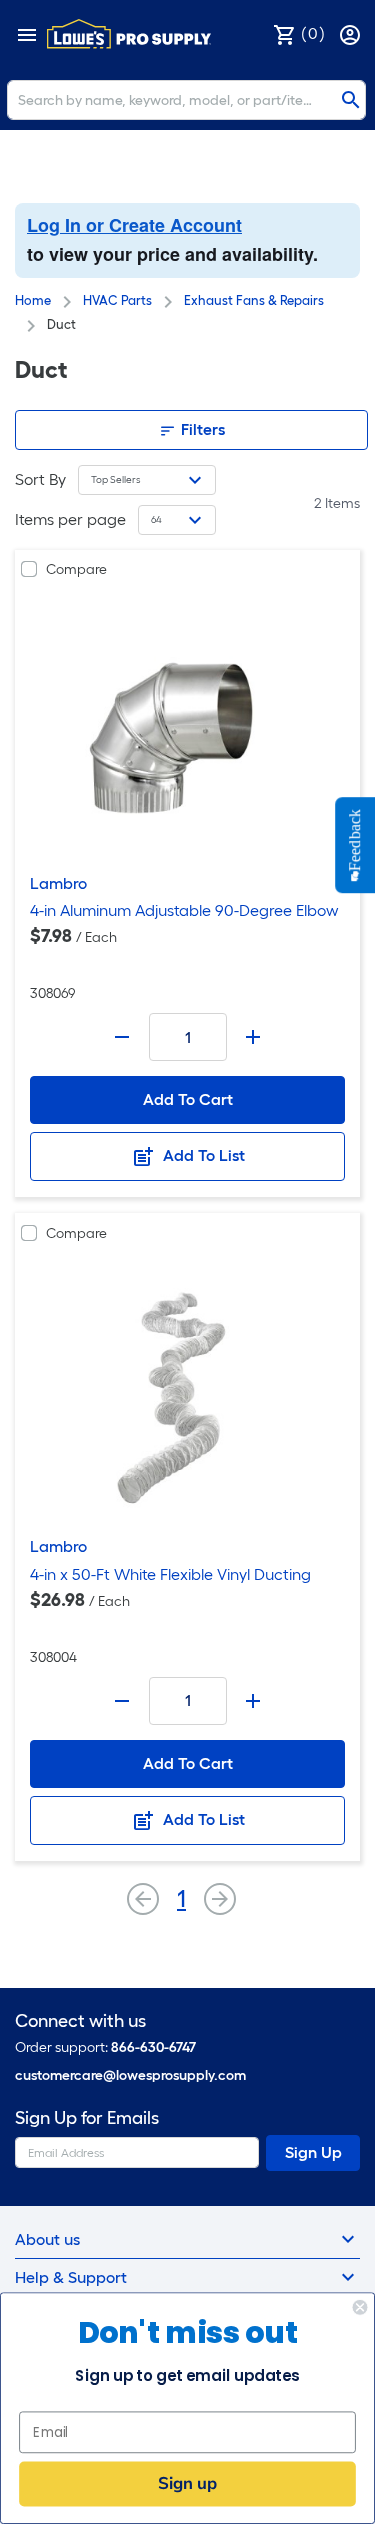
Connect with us (80, 2021)
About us (47, 2239)
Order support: (105, 2047)
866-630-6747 (153, 2047)
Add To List (202, 1155)
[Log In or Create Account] (352, 33)
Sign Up (313, 2152)
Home (33, 300)
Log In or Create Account (134, 225)
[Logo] (129, 34)
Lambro (58, 883)
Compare (76, 569)
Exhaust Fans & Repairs (254, 300)
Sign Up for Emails (87, 2118)
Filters (201, 429)
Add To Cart (188, 1099)
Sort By (40, 479)
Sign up (187, 2483)
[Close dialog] (360, 2307)
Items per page (70, 519)
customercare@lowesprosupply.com (130, 2075)
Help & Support (71, 2277)
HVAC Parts (117, 300)
